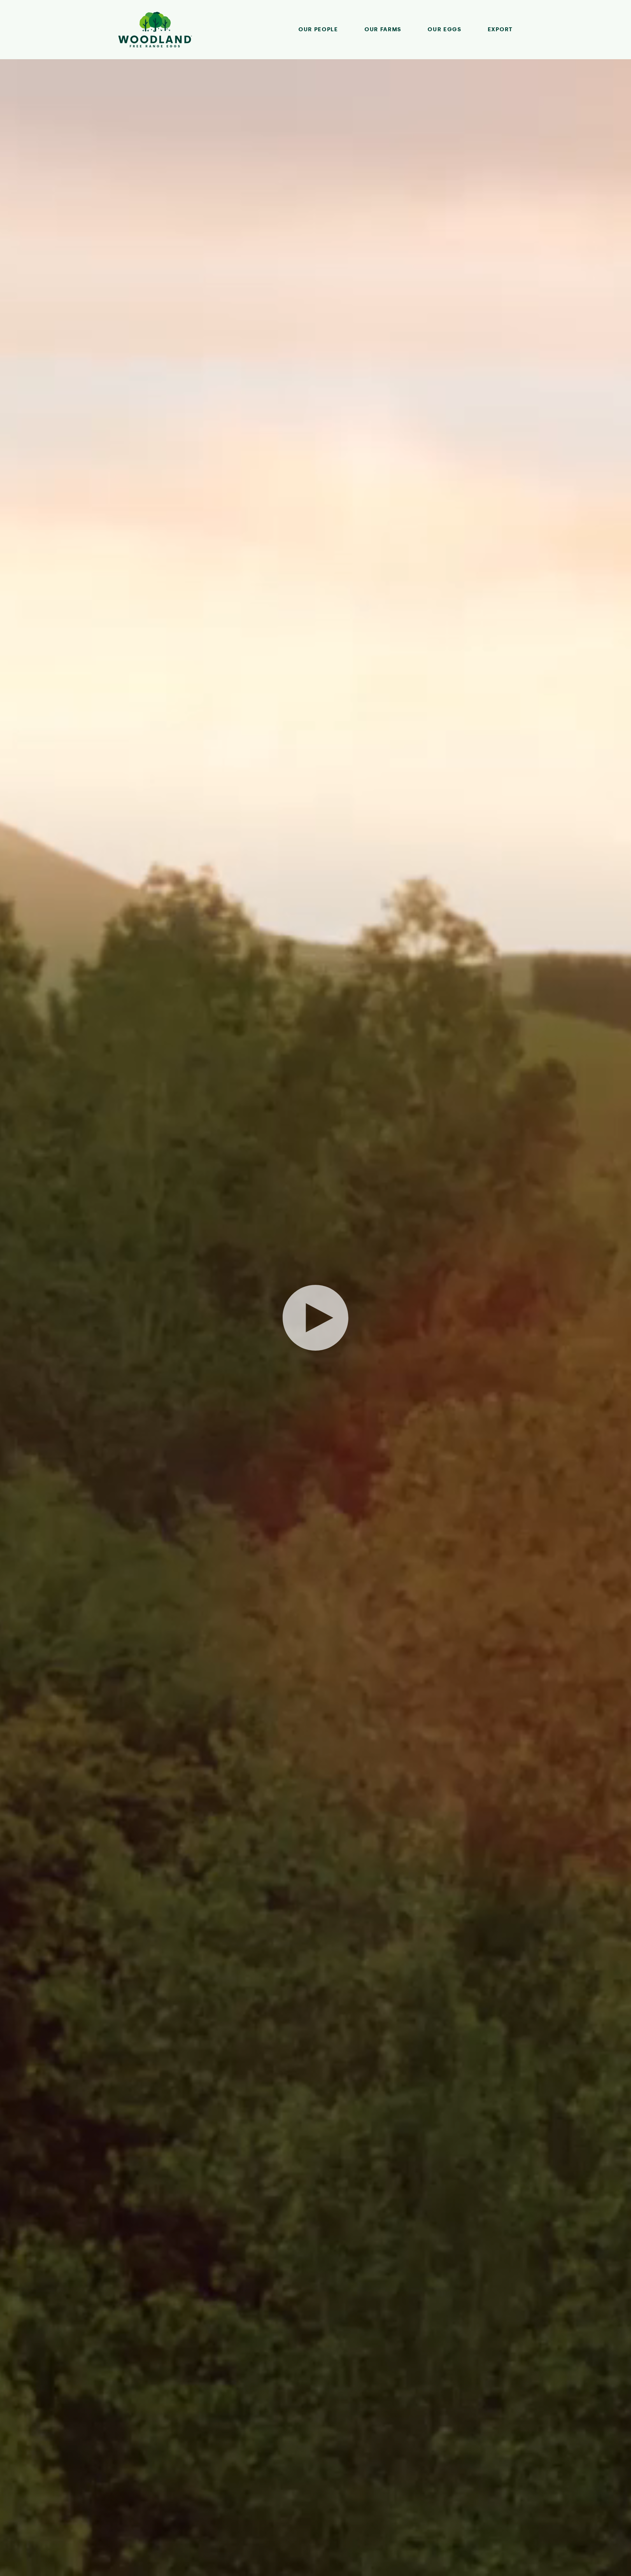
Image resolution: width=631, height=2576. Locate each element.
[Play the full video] (315, 1318)
